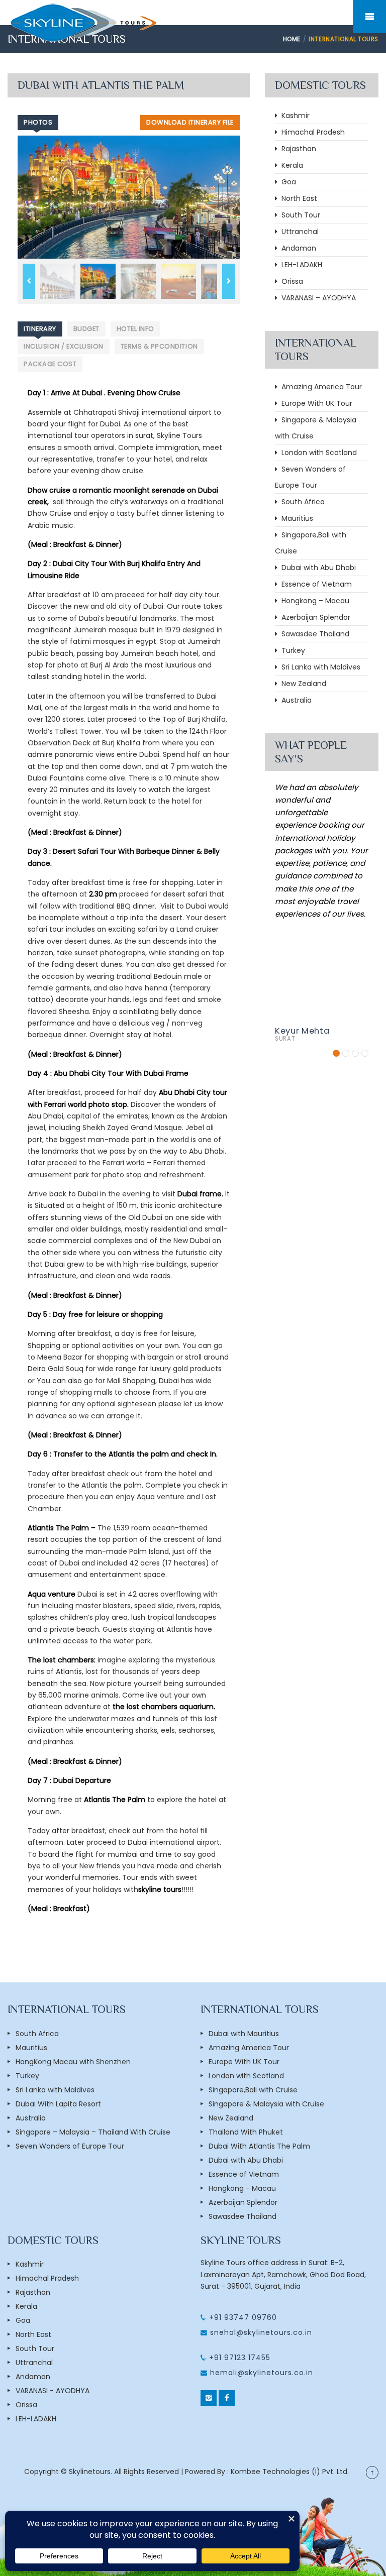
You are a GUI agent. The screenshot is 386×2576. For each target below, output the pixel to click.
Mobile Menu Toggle (369, 17)
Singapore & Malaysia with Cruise (266, 2104)
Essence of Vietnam (315, 584)
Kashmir (294, 116)
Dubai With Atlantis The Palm (259, 2146)
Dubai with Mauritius (244, 2034)
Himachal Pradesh (311, 132)
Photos (38, 122)
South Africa (301, 502)
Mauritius (295, 518)
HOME (292, 39)
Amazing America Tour (320, 387)
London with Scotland (317, 453)
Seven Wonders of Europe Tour (70, 2146)
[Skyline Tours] (83, 22)
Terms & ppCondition (159, 346)
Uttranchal (298, 232)
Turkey (291, 650)
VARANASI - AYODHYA (53, 2391)
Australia (295, 700)
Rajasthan (297, 149)
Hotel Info (135, 329)
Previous (29, 281)
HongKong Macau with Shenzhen (73, 2062)
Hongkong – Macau (313, 601)
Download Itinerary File (190, 122)
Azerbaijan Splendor (314, 617)
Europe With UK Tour (315, 403)
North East (297, 198)
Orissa (290, 281)
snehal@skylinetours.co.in (261, 2332)
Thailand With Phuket (246, 2132)
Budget (86, 329)
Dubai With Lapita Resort (58, 2104)
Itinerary (40, 329)
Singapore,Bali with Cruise (253, 2090)
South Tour (299, 215)
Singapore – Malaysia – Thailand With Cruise (93, 2132)
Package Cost (50, 364)
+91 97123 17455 (238, 2358)
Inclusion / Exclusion (64, 346)
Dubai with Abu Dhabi (317, 568)
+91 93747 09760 (242, 2317)
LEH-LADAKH (300, 265)
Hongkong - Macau (242, 2188)
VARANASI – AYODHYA (317, 298)
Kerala (290, 165)
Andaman (297, 248)
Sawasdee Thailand (313, 634)
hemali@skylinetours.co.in (262, 2373)
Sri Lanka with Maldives (319, 667)
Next (228, 281)
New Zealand (302, 684)
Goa (287, 182)
